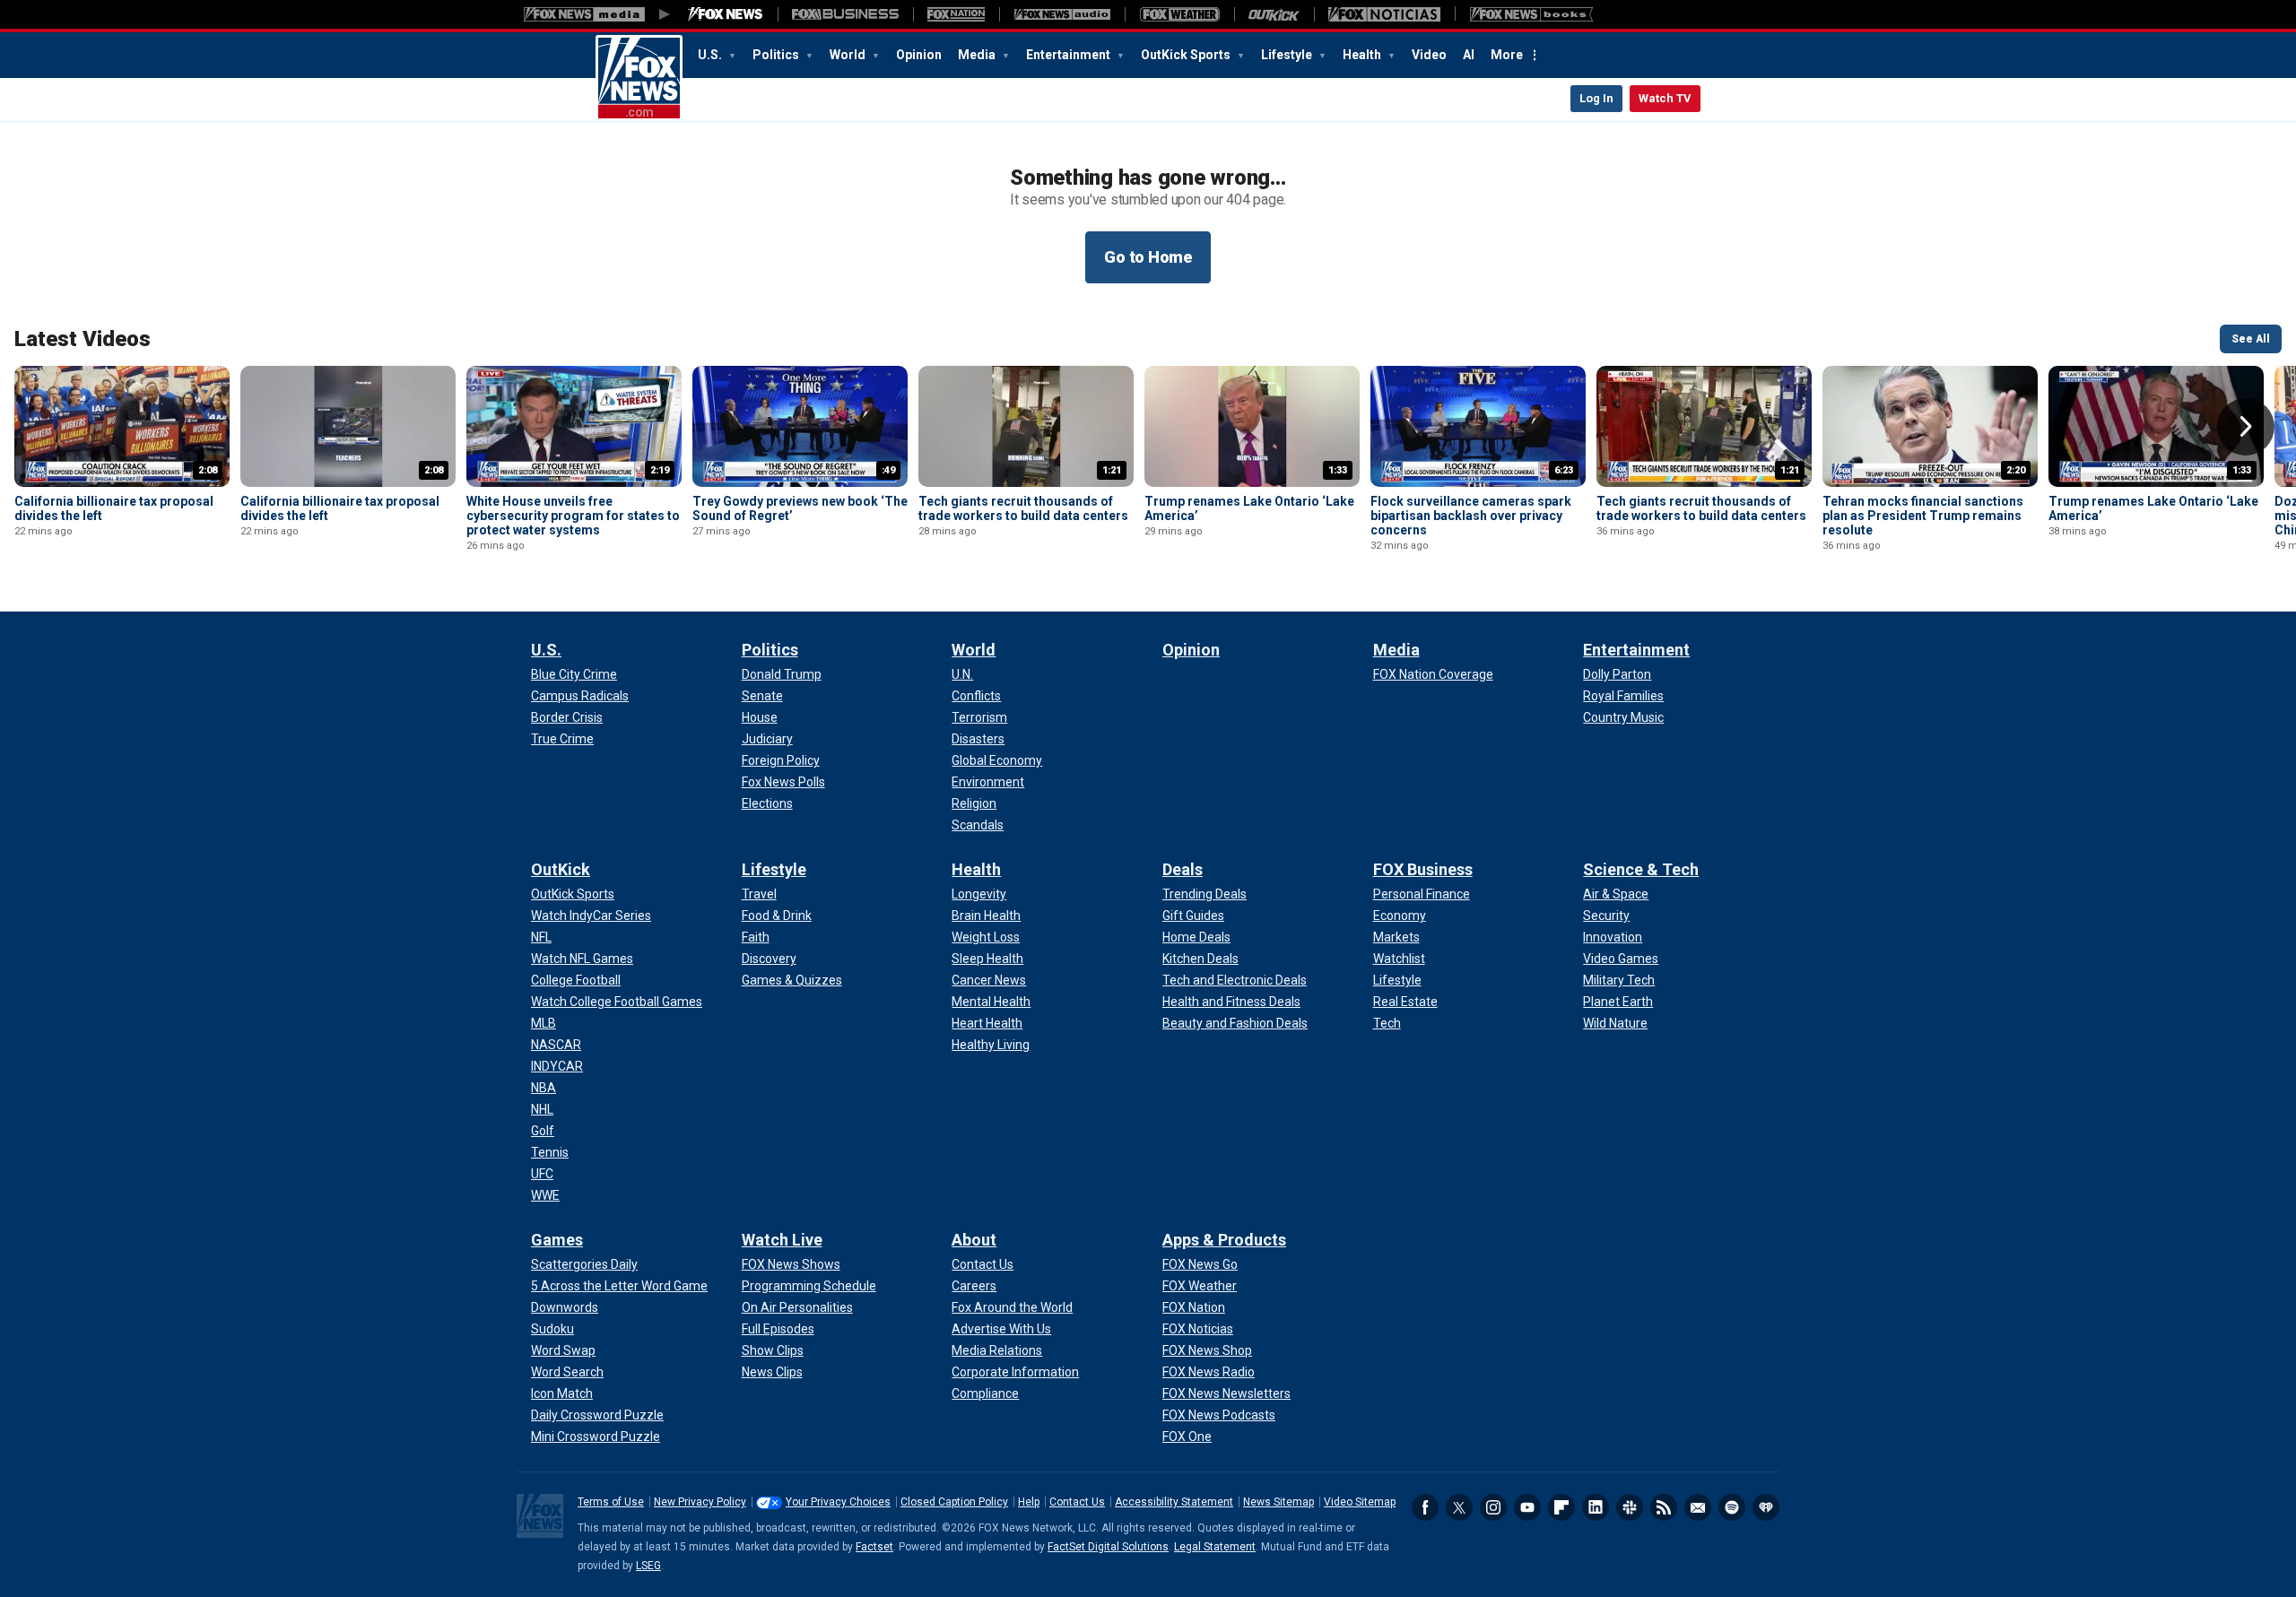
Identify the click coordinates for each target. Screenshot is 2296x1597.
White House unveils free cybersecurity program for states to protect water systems (573, 516)
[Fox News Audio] (1062, 14)
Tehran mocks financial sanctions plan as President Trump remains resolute (1923, 516)
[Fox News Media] (726, 14)
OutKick (561, 869)
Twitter (1459, 1507)
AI (1469, 55)
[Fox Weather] (1179, 14)
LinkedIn (1596, 1507)
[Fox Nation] (956, 14)
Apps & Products (1224, 1240)
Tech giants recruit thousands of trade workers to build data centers (1023, 508)
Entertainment (1070, 55)
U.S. (711, 55)
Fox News (639, 78)
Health (1363, 55)
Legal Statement (1215, 1547)
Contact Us (1077, 1502)
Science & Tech (1641, 869)
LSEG (648, 1566)
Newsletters (1698, 1507)
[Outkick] (1274, 14)
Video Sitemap (1360, 1502)
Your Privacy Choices (838, 1502)
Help (1029, 1502)
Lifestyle (1288, 55)
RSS (1664, 1507)
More (1507, 55)
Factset (874, 1547)
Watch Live (782, 1240)
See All (2251, 339)
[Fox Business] (845, 14)
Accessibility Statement (1174, 1502)
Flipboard (1561, 1507)
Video (1429, 55)
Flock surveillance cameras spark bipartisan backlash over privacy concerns (1471, 516)
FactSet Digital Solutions (1108, 1547)
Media (978, 55)
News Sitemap (1278, 1502)
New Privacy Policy (700, 1502)
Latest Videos (83, 339)
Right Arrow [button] (2246, 427)
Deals (1183, 869)
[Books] (1531, 14)
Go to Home (1148, 257)
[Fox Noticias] (1384, 14)
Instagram (1493, 1507)
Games (557, 1240)
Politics (777, 55)
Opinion (919, 55)
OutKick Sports (1187, 55)
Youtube (1527, 1507)
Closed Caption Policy (954, 1502)
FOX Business (1423, 869)
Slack (1630, 1507)
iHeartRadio (1766, 1507)
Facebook (1425, 1507)
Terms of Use (611, 1502)
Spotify (1732, 1507)
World (849, 55)
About (974, 1240)
